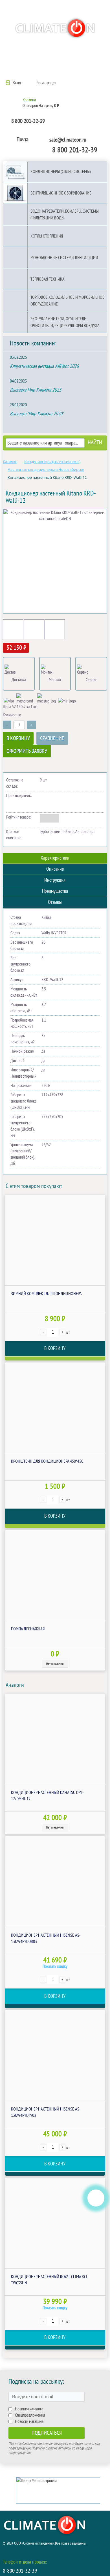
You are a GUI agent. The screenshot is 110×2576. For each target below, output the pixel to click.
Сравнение (52, 738)
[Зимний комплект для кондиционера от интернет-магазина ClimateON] (55, 1240)
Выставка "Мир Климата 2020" (37, 414)
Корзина (29, 100)
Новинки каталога (29, 2409)
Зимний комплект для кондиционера (46, 1294)
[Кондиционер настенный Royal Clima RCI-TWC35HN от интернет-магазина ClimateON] (55, 2223)
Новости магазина (29, 2421)
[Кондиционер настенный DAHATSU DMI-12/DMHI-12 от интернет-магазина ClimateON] (55, 1739)
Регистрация (46, 83)
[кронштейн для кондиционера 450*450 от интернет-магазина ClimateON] (55, 1408)
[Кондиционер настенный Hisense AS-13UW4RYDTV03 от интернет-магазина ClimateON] (55, 2055)
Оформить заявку (27, 751)
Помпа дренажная (28, 1629)
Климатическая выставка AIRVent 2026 (44, 366)
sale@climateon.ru (68, 140)
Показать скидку (55, 1966)
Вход (17, 83)
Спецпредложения (30, 2415)
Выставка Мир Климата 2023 (36, 390)
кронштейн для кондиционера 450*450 (47, 1461)
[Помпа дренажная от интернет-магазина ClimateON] (55, 1575)
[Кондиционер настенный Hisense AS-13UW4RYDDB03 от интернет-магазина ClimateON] (55, 1881)
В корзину (18, 738)
